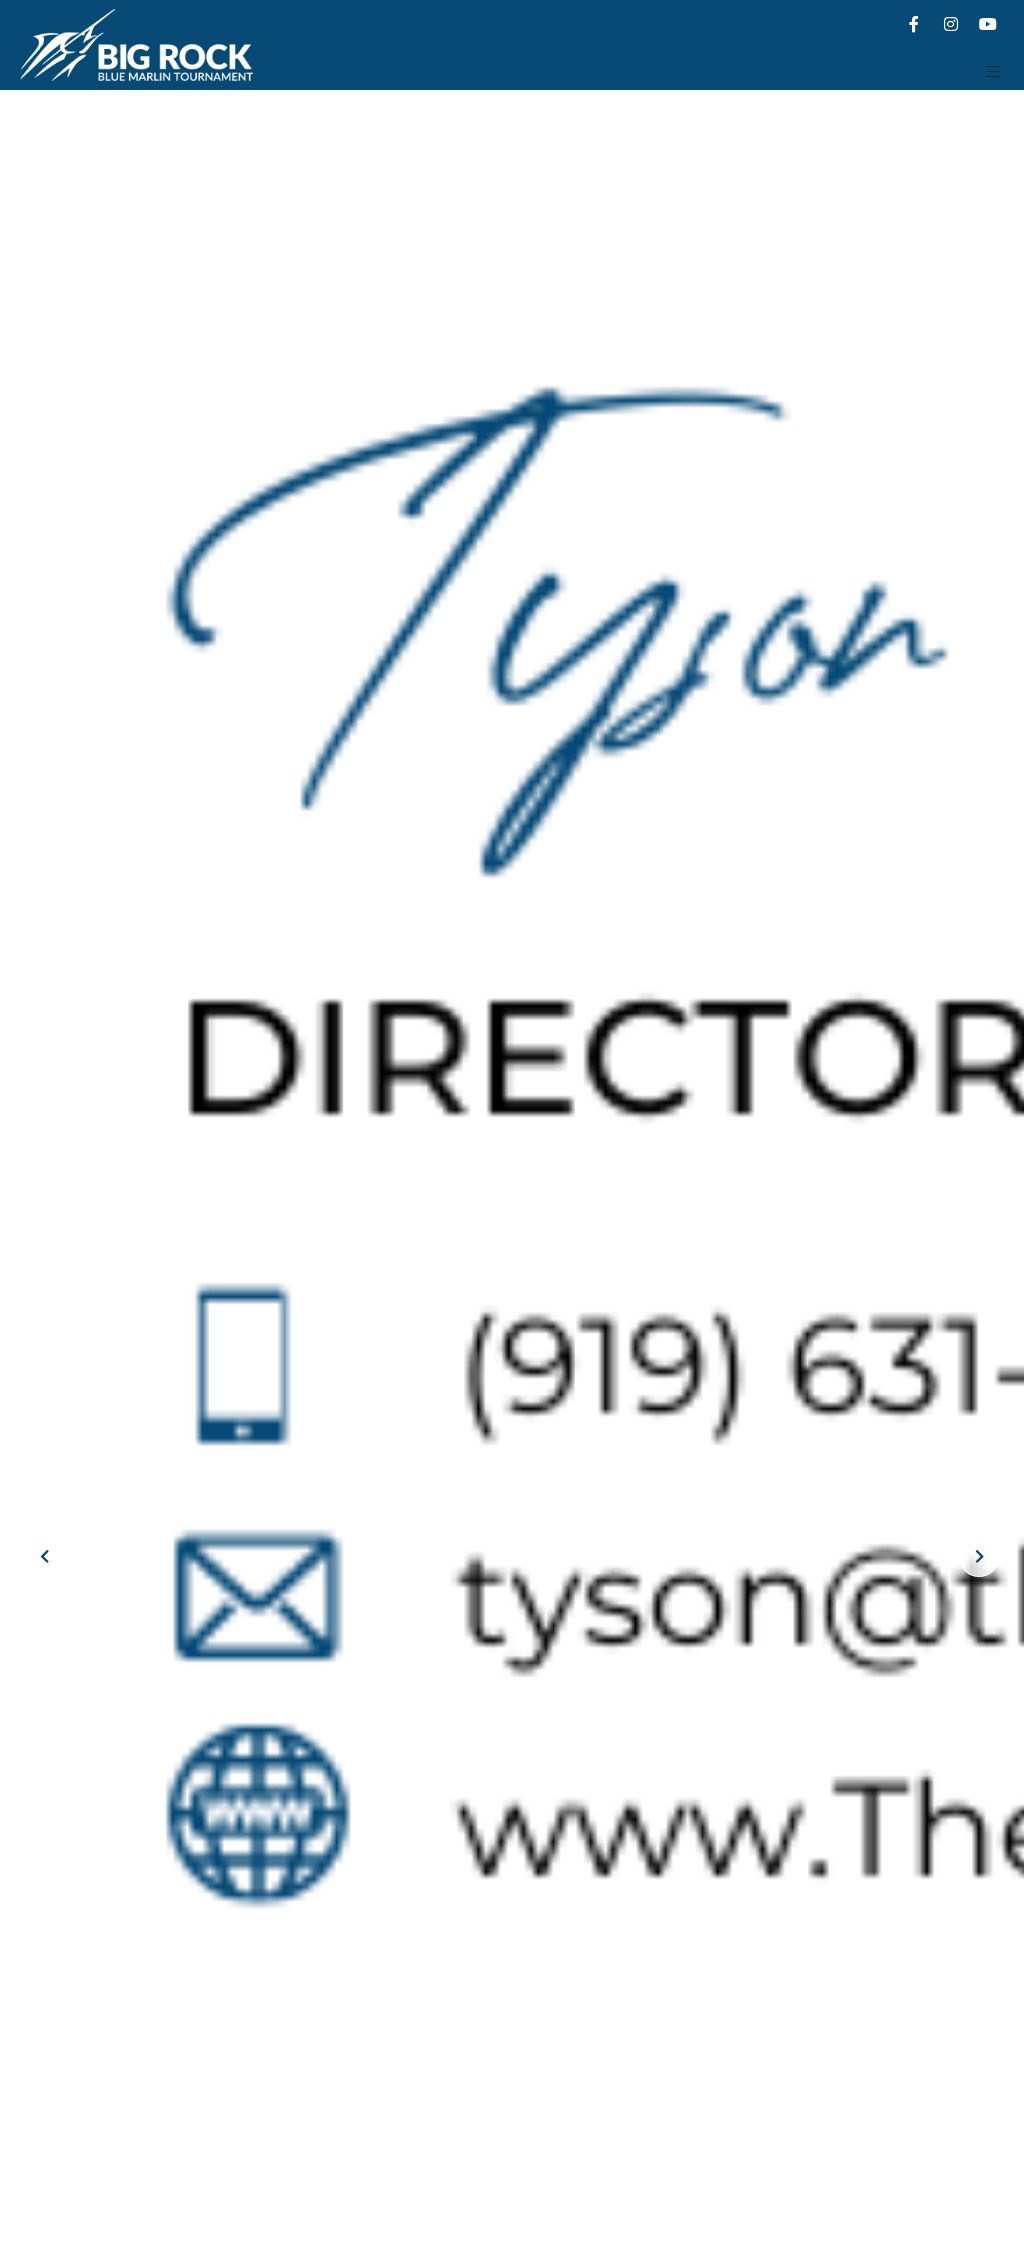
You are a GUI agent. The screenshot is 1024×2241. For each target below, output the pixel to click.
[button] (994, 71)
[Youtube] (988, 24)
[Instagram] (951, 24)
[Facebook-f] (914, 24)
